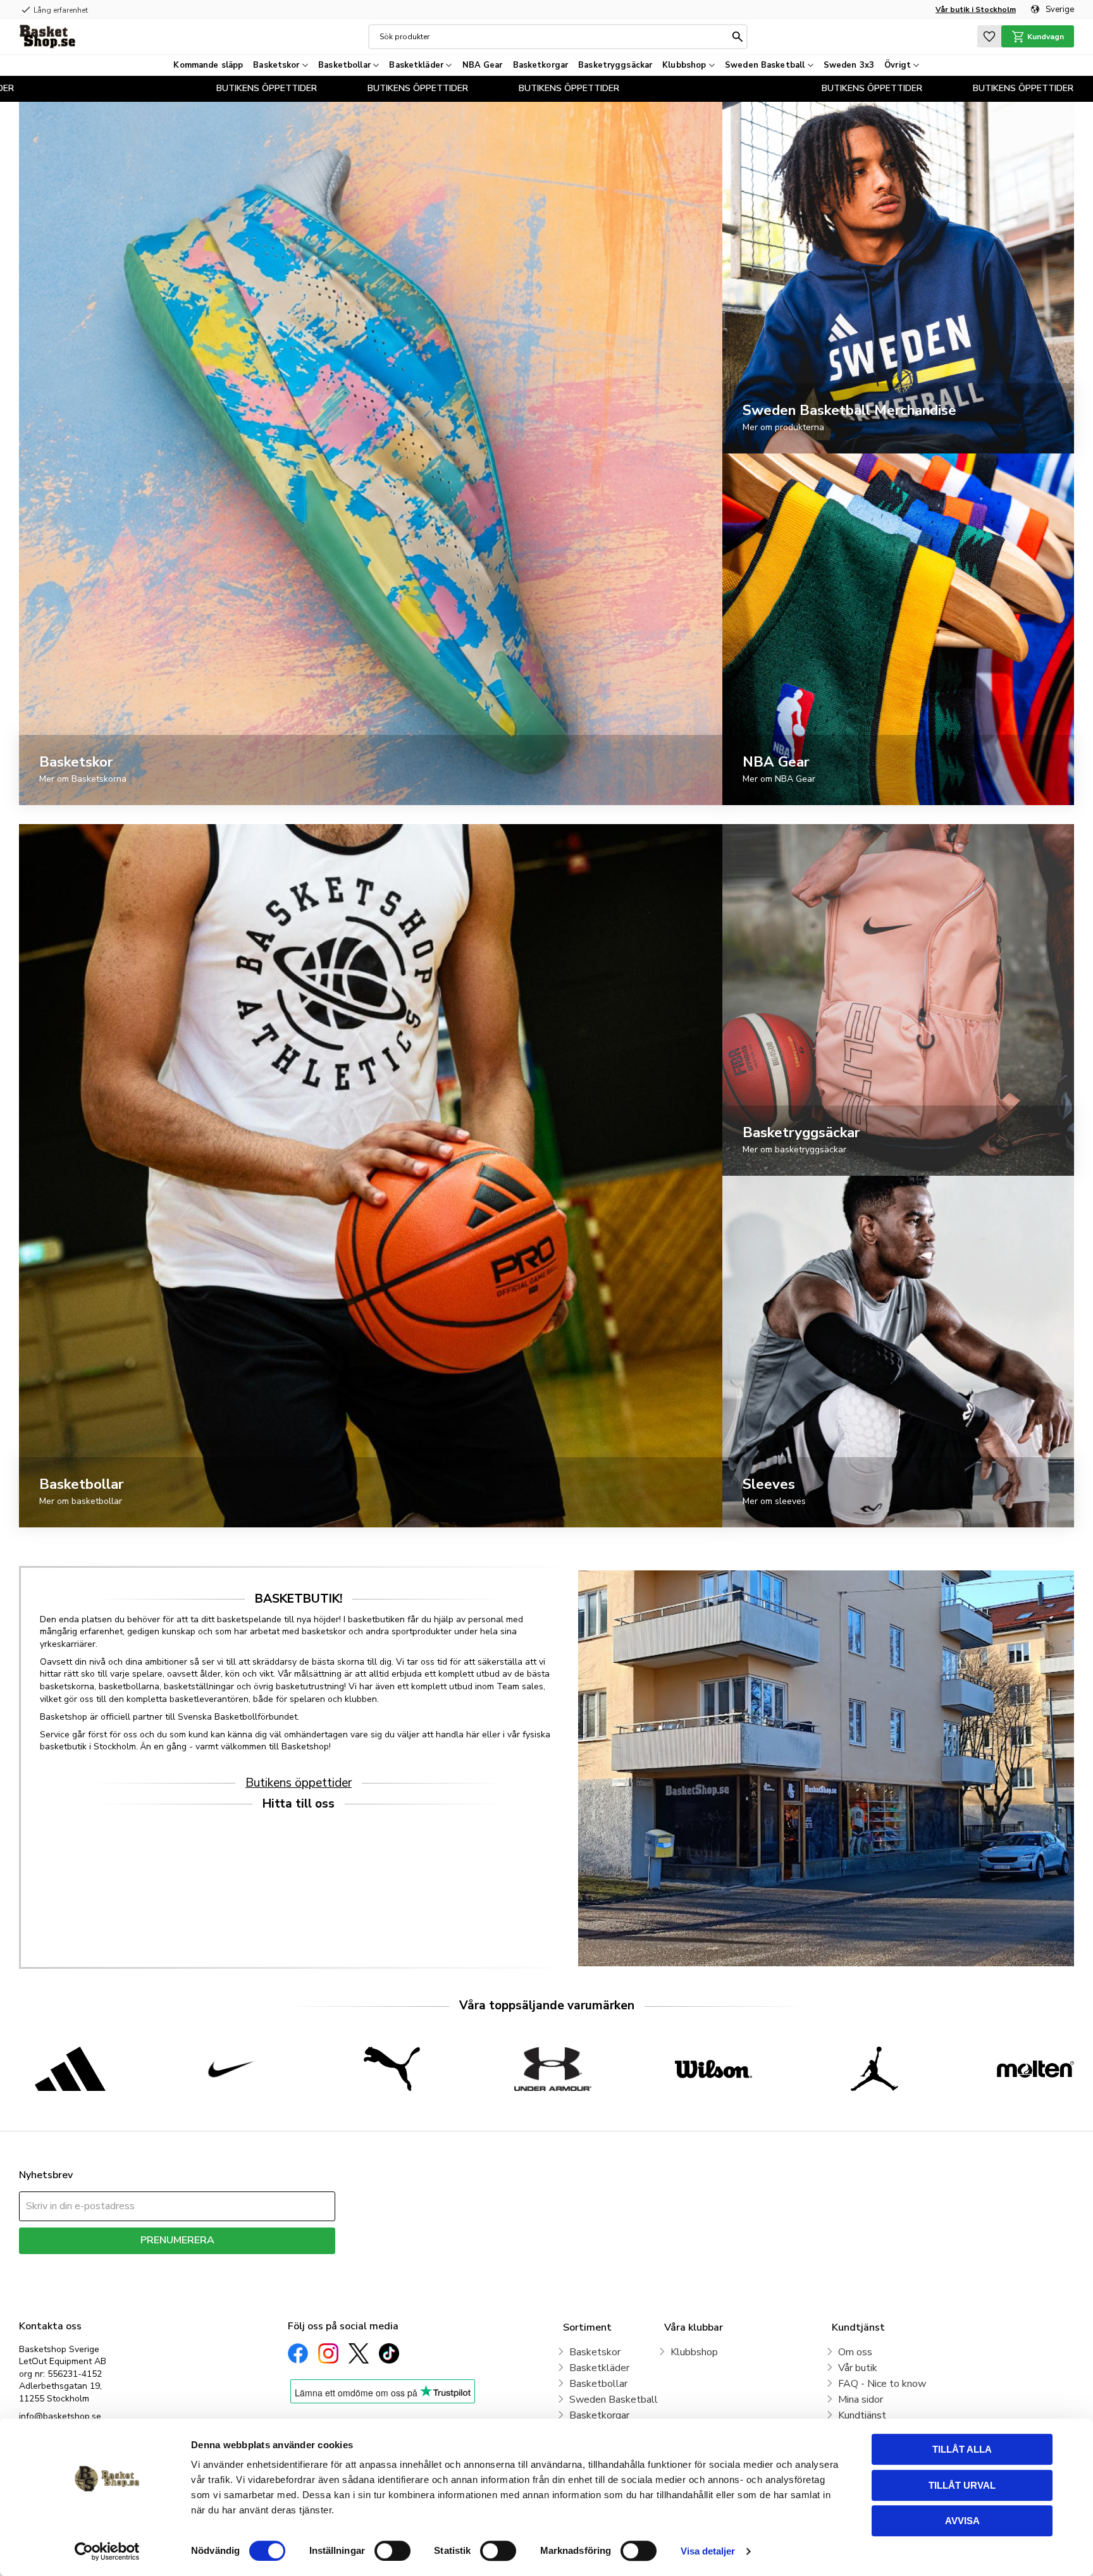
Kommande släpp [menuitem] (208, 65)
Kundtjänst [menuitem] (862, 2415)
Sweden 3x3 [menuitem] (849, 65)
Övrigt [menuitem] (898, 65)
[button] (989, 36)
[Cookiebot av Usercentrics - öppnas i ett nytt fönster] (107, 2551)
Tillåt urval (962, 2485)
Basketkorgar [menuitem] (541, 65)
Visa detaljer (708, 2551)
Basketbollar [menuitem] (344, 65)
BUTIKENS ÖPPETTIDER (320, 88)
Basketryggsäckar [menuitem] (615, 65)
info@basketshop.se (60, 2416)
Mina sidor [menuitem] (861, 2400)
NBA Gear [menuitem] (483, 65)
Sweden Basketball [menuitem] (765, 65)
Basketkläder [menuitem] (416, 65)
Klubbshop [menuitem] (684, 65)
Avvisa (962, 2521)
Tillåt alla (962, 2449)
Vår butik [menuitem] (858, 2368)
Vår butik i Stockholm (976, 9)
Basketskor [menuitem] (276, 65)
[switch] (392, 2551)
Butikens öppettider (299, 1783)
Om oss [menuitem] (855, 2352)
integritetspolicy (222, 2263)
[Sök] (738, 37)
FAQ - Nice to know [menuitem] (882, 2384)
